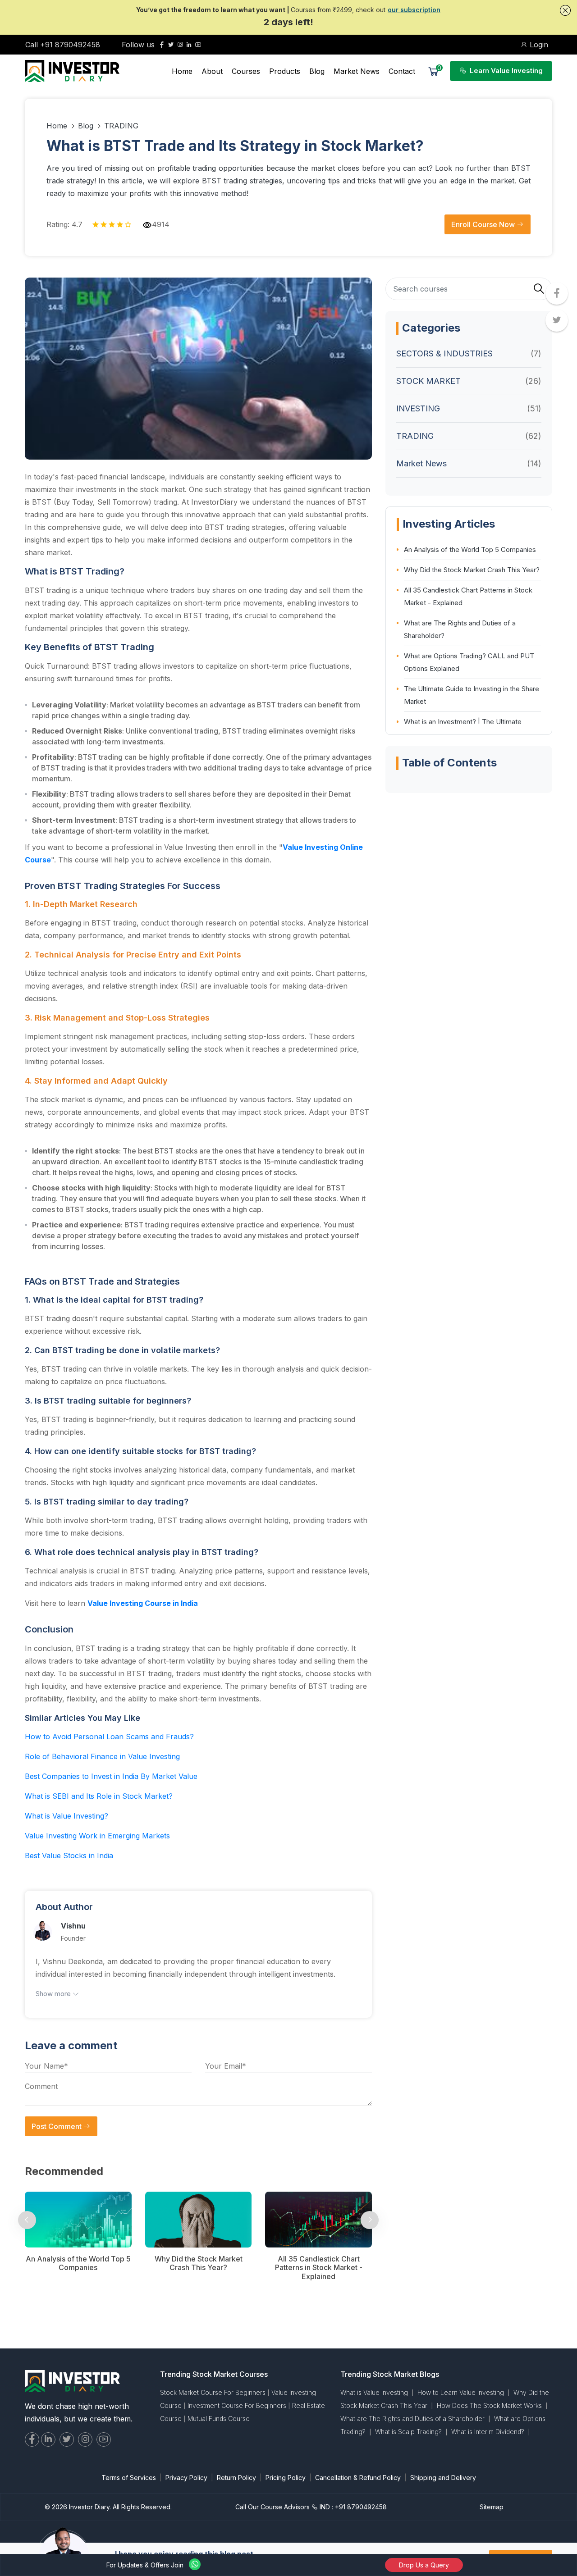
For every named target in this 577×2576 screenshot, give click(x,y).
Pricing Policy (286, 2478)
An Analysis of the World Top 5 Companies (470, 549)
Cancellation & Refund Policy (358, 2478)
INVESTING (418, 408)
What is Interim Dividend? (488, 2432)
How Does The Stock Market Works (489, 2405)
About (212, 71)
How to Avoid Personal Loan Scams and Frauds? (109, 1737)
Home (182, 71)
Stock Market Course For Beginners (213, 2392)
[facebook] (162, 45)
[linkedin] (189, 45)
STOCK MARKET (428, 381)
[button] (565, 10)
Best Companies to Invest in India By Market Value (111, 1776)
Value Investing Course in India (143, 1603)
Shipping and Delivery (443, 2478)
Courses (246, 71)
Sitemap (492, 2507)
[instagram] (180, 45)
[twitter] (171, 45)
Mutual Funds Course (219, 2419)
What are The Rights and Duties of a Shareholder (412, 2419)
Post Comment (57, 2126)
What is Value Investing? (66, 1816)
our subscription (414, 10)
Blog (317, 71)
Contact (402, 71)
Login (538, 45)
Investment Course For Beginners (237, 2405)
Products (285, 71)
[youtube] (198, 45)
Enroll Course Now (484, 224)
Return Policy (236, 2478)
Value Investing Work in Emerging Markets (97, 1836)
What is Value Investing (374, 2392)
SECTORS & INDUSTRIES (444, 353)
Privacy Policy (186, 2478)
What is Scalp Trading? (408, 2432)
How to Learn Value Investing (461, 2392)
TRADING (121, 126)
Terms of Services (129, 2478)
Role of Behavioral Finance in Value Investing (102, 1756)
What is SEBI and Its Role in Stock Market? (99, 1796)
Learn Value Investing (505, 71)
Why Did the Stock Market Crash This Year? (472, 570)
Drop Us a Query (424, 2565)
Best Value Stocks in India (69, 1856)
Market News (357, 71)
